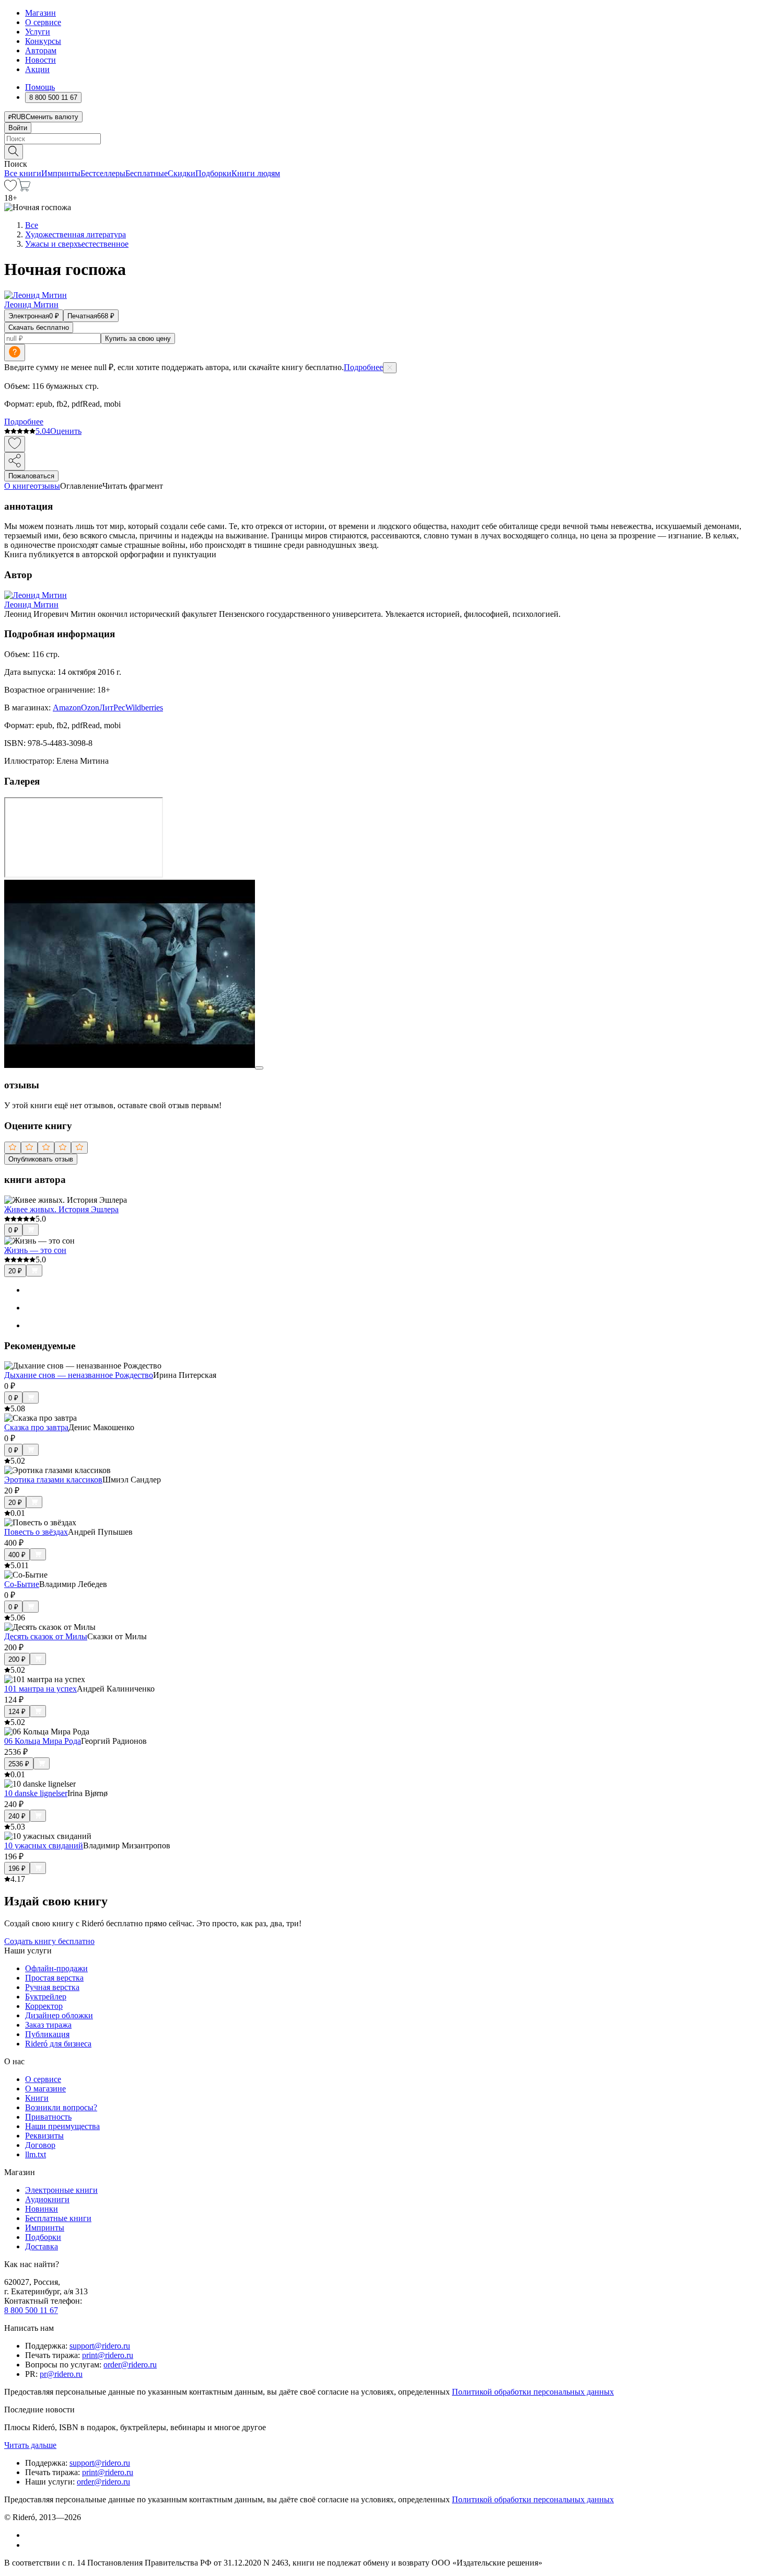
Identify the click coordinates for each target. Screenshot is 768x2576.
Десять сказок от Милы (46, 1636)
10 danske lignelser (36, 1793)
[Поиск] (14, 152)
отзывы (47, 486)
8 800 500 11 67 (31, 2310)
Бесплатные (147, 173)
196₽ (17, 1868)
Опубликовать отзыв (41, 1159)
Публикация (47, 2034)
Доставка (42, 2246)
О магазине (45, 2089)
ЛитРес (112, 708)
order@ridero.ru (130, 2365)
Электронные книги (61, 2190)
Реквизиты (44, 2136)
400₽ (17, 1555)
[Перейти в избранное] (10, 188)
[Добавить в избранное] (15, 444)
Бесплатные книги (58, 2218)
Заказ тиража (48, 2025)
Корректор (44, 2006)
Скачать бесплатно (39, 327)
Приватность (48, 2117)
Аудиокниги (47, 2199)
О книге (19, 486)
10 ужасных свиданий (44, 1845)
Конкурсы (43, 41)
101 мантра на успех (40, 1689)
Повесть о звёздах (36, 1532)
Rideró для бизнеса (58, 2044)
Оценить (66, 431)
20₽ (15, 1271)
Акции (37, 69)
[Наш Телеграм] (30, 2545)
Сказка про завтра (36, 1427)
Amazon (67, 708)
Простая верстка (54, 1978)
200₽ (17, 1659)
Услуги (38, 32)
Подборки (213, 173)
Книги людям (256, 173)
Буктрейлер (46, 1997)
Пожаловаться (31, 476)
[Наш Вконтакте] (31, 2535)
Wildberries (144, 708)
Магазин (40, 13)
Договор (40, 2145)
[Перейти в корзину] (24, 188)
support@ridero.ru (100, 2346)
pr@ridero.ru (61, 2374)
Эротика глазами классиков (53, 1480)
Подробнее (363, 367)
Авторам (41, 50)
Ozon (90, 708)
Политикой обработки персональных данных (533, 2392)
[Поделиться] (15, 461)
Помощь (40, 87)
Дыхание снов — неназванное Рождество (79, 1375)
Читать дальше (30, 2445)
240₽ (17, 1816)
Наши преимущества (62, 2126)
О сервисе (43, 22)
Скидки (182, 173)
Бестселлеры (103, 173)
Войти (18, 128)
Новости (40, 60)
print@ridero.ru (108, 2355)
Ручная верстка (52, 1987)
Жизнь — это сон (35, 1250)
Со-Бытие (22, 1584)
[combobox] (384, 139)
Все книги (23, 173)
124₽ (17, 1712)
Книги (37, 2098)
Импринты (61, 173)
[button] (384, 151)
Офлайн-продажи (56, 1968)
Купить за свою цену (138, 338)
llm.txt (36, 2154)
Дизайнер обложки (59, 2015)
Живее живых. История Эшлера (61, 1209)
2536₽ (19, 1764)
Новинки (42, 2209)
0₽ (13, 1230)
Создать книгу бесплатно (49, 1941)
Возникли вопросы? (61, 2107)
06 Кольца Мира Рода (43, 1741)
